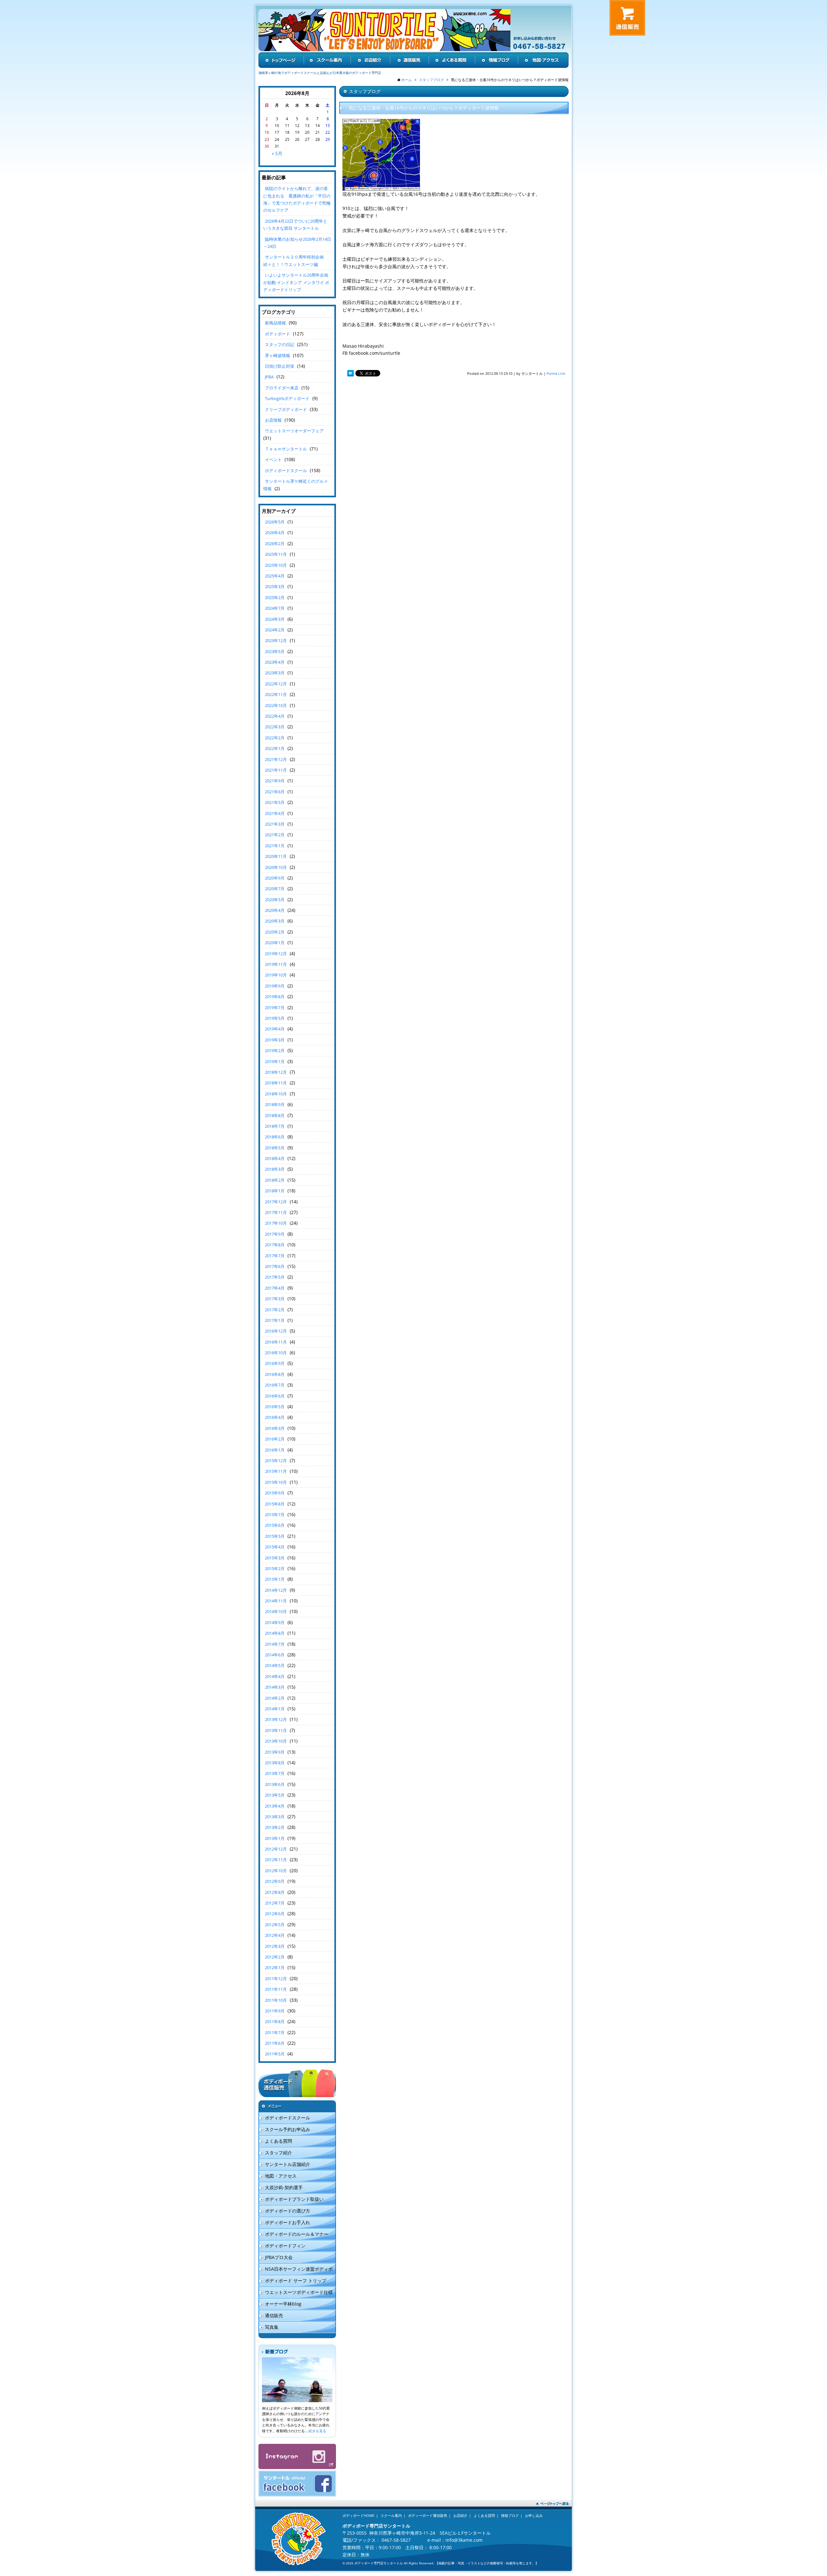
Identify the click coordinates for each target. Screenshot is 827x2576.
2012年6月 (275, 1914)
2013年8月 (275, 1763)
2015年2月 (275, 1568)
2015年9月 (275, 1493)
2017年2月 (275, 1310)
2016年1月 (275, 1450)
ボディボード (277, 334)
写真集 (272, 2327)
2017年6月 (275, 1266)
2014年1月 (275, 1709)
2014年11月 (276, 1601)
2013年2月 (275, 1827)
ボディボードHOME (358, 2515)
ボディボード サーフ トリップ (296, 2280)
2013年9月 (275, 1752)
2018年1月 (275, 1191)
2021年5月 (275, 802)
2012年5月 (275, 1925)
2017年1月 (275, 1320)
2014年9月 (275, 1622)
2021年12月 (276, 759)
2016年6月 (275, 1396)
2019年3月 (275, 1040)
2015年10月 (276, 1482)
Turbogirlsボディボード (287, 398)
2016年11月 (276, 1342)
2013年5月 (275, 1795)
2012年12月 (276, 1849)
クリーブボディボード (286, 409)
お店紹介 (460, 2515)
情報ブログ (510, 2515)
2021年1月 (275, 846)
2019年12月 (276, 954)
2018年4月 (275, 1158)
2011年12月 (276, 1979)
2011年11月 (276, 1989)
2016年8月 (275, 1374)
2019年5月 (275, 1018)
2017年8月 (275, 1245)
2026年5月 (275, 522)
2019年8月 (275, 997)
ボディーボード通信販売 (428, 2515)
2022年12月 (276, 684)
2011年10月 (276, 2000)
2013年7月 (275, 1773)
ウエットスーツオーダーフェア (294, 431)
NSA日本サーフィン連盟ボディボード (296, 2270)
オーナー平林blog (283, 2304)
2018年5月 (275, 1148)
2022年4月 (275, 716)
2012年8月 (275, 1892)
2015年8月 (275, 1504)
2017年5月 (275, 1277)
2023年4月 (275, 662)
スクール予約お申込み (288, 2129)
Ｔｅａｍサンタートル (286, 449)
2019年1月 (275, 1061)
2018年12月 (276, 1072)
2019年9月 (275, 986)
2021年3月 (275, 824)
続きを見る (317, 2431)
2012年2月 (275, 1957)
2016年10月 (276, 1353)
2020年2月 (275, 932)
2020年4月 (275, 910)
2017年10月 (276, 1223)
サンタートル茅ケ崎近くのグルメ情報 (296, 485)
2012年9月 (275, 1881)
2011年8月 (275, 2022)
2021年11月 (276, 770)
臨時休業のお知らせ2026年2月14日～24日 (297, 243)
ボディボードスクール (286, 470)
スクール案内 (391, 2515)
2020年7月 (275, 889)
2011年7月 (275, 2032)
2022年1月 (275, 748)
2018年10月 (276, 1094)
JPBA (269, 377)
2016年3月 (275, 1428)
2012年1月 (275, 1968)
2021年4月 (275, 813)
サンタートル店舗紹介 (288, 2164)
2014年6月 (275, 1655)
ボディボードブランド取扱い (294, 2199)
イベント (273, 459)
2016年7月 (275, 1385)
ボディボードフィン (285, 2246)
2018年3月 (275, 1169)
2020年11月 (276, 856)
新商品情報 (275, 323)
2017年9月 (275, 1234)
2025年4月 (275, 576)
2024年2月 (275, 630)
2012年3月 (275, 1946)
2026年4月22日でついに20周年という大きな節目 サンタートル (295, 225)
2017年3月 (275, 1299)
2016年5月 (275, 1407)
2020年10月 (276, 867)
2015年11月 (276, 1471)
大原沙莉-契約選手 (284, 2187)
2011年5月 (275, 2054)
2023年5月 (275, 651)
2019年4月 (275, 1029)
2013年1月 (275, 1838)
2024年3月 (275, 619)
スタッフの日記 (280, 344)
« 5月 (277, 153)
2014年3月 (275, 1687)
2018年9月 (275, 1104)
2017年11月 (276, 1212)
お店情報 (273, 420)
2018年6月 (275, 1137)
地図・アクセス (281, 2176)
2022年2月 (275, 738)
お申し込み (534, 2515)
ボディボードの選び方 (288, 2211)
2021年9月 (275, 781)
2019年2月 (275, 1050)
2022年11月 (276, 694)
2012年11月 (276, 1860)
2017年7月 (275, 1256)
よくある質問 (278, 2141)
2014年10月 (276, 1611)
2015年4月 (275, 1547)
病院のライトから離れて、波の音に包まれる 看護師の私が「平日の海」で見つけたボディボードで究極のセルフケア (297, 199)
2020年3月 (275, 921)
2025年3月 (275, 586)
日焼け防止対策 (280, 366)
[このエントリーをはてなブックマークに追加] (351, 373)
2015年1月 (275, 1579)
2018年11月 (276, 1083)
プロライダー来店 (282, 388)
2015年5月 (275, 1536)
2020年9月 (275, 878)
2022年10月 (276, 705)
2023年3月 (275, 673)
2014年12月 (276, 1590)
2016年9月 (275, 1363)
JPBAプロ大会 (279, 2257)
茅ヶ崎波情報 (277, 355)
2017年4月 (275, 1288)
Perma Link (556, 373)
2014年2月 (275, 1698)
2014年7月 (275, 1644)
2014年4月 (275, 1676)
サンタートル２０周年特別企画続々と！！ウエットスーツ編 (293, 260)
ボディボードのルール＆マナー (297, 2234)
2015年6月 (275, 1525)
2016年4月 (275, 1417)
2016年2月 (275, 1439)
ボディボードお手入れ (288, 2222)
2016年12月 (276, 1331)
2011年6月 (275, 2043)
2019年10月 (276, 975)
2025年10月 (276, 565)
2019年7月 (275, 1008)
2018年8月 (275, 1115)
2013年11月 (276, 1730)
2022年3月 (275, 727)
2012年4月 (275, 1935)
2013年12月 (276, 1719)
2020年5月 (275, 900)
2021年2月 (275, 835)
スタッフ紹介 (278, 2153)
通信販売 (274, 2315)
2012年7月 (275, 1903)
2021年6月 (275, 792)
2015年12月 (276, 1461)
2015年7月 (275, 1515)
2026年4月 (275, 533)
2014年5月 (275, 1665)
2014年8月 (275, 1633)
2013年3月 (275, 1817)
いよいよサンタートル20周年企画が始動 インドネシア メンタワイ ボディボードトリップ (296, 282)
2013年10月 (276, 1741)
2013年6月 (275, 1784)
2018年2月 (275, 1180)
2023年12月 (276, 640)
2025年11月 (276, 554)
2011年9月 (275, 2011)
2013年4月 (275, 1806)
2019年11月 (276, 964)
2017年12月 (276, 1202)
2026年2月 (275, 544)
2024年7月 (275, 608)
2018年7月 (275, 1126)
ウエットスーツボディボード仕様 (299, 2292)
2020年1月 (275, 943)
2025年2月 (275, 597)
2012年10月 (276, 1871)
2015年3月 (275, 1558)
